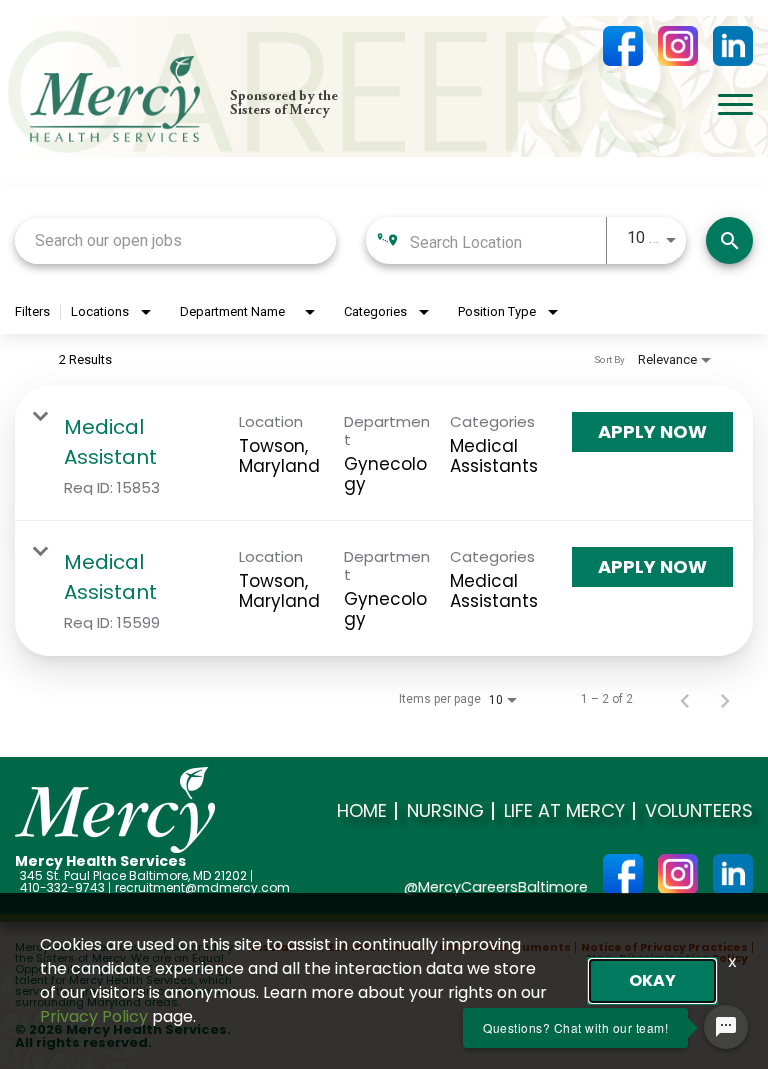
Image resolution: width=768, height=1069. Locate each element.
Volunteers (699, 811)
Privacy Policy (94, 1016)
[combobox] (175, 240)
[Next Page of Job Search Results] (725, 699)
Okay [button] (652, 980)
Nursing (445, 811)
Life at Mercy (564, 811)
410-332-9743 (62, 888)
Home (362, 811)
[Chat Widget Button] (726, 1027)
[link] (384, 453)
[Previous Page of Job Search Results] (685, 699)
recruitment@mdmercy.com (202, 888)
